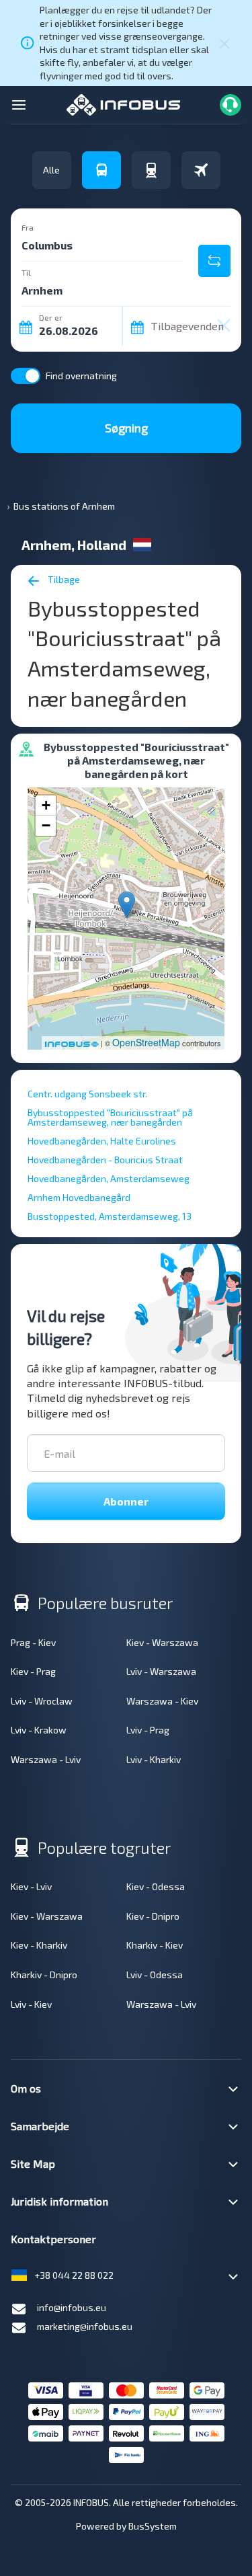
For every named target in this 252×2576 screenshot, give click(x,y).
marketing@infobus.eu (85, 2326)
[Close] (224, 43)
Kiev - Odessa (156, 1886)
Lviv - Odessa (155, 1975)
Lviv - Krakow (39, 1730)
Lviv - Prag (148, 1730)
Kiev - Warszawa (162, 1642)
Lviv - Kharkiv (154, 1759)
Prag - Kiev (33, 1642)
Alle (51, 170)
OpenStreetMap (146, 1042)
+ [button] (46, 805)
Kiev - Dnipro (153, 1916)
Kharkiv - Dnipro (44, 1975)
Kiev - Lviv (31, 1886)
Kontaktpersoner (53, 2239)
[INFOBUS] (123, 103)
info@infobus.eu (72, 2307)
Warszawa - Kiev (162, 1701)
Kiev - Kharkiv (39, 1945)
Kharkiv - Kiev (155, 1945)
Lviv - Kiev (31, 2004)
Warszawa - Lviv (46, 1759)
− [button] (46, 825)
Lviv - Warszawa (161, 1671)
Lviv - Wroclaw (42, 1701)
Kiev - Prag (33, 1671)
